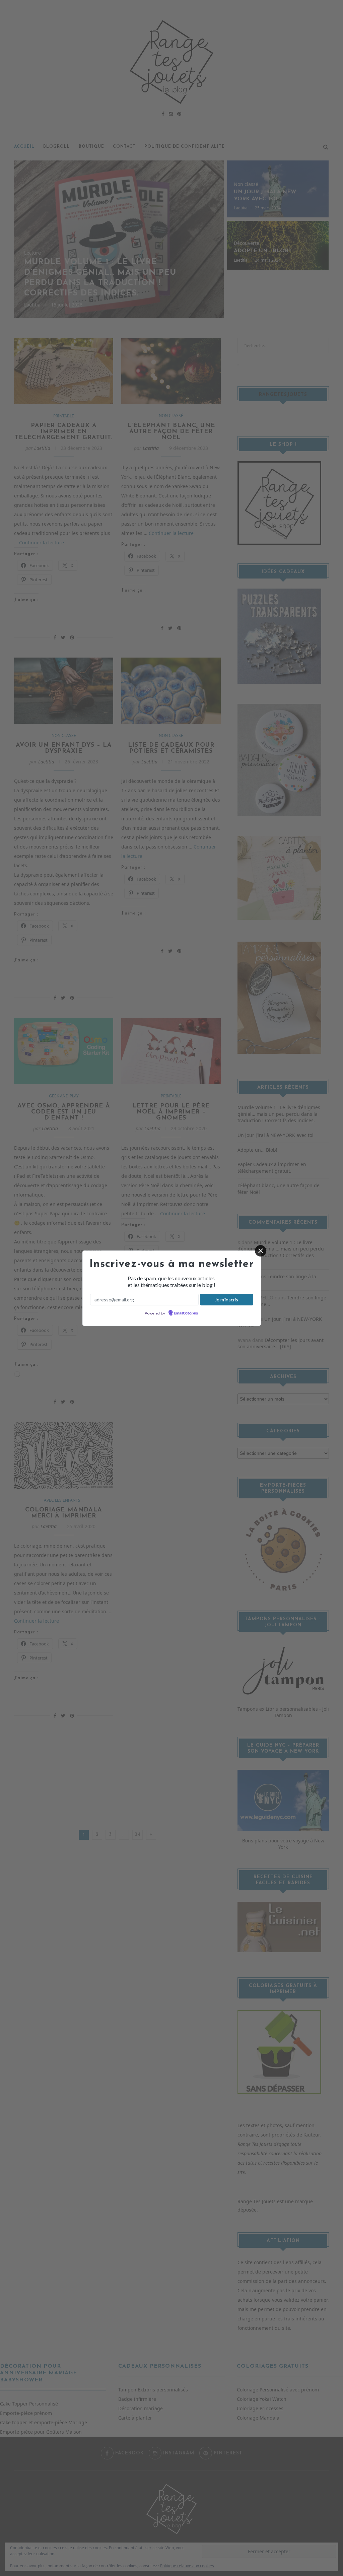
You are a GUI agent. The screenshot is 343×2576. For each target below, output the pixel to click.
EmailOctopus (186, 1313)
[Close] (261, 1251)
